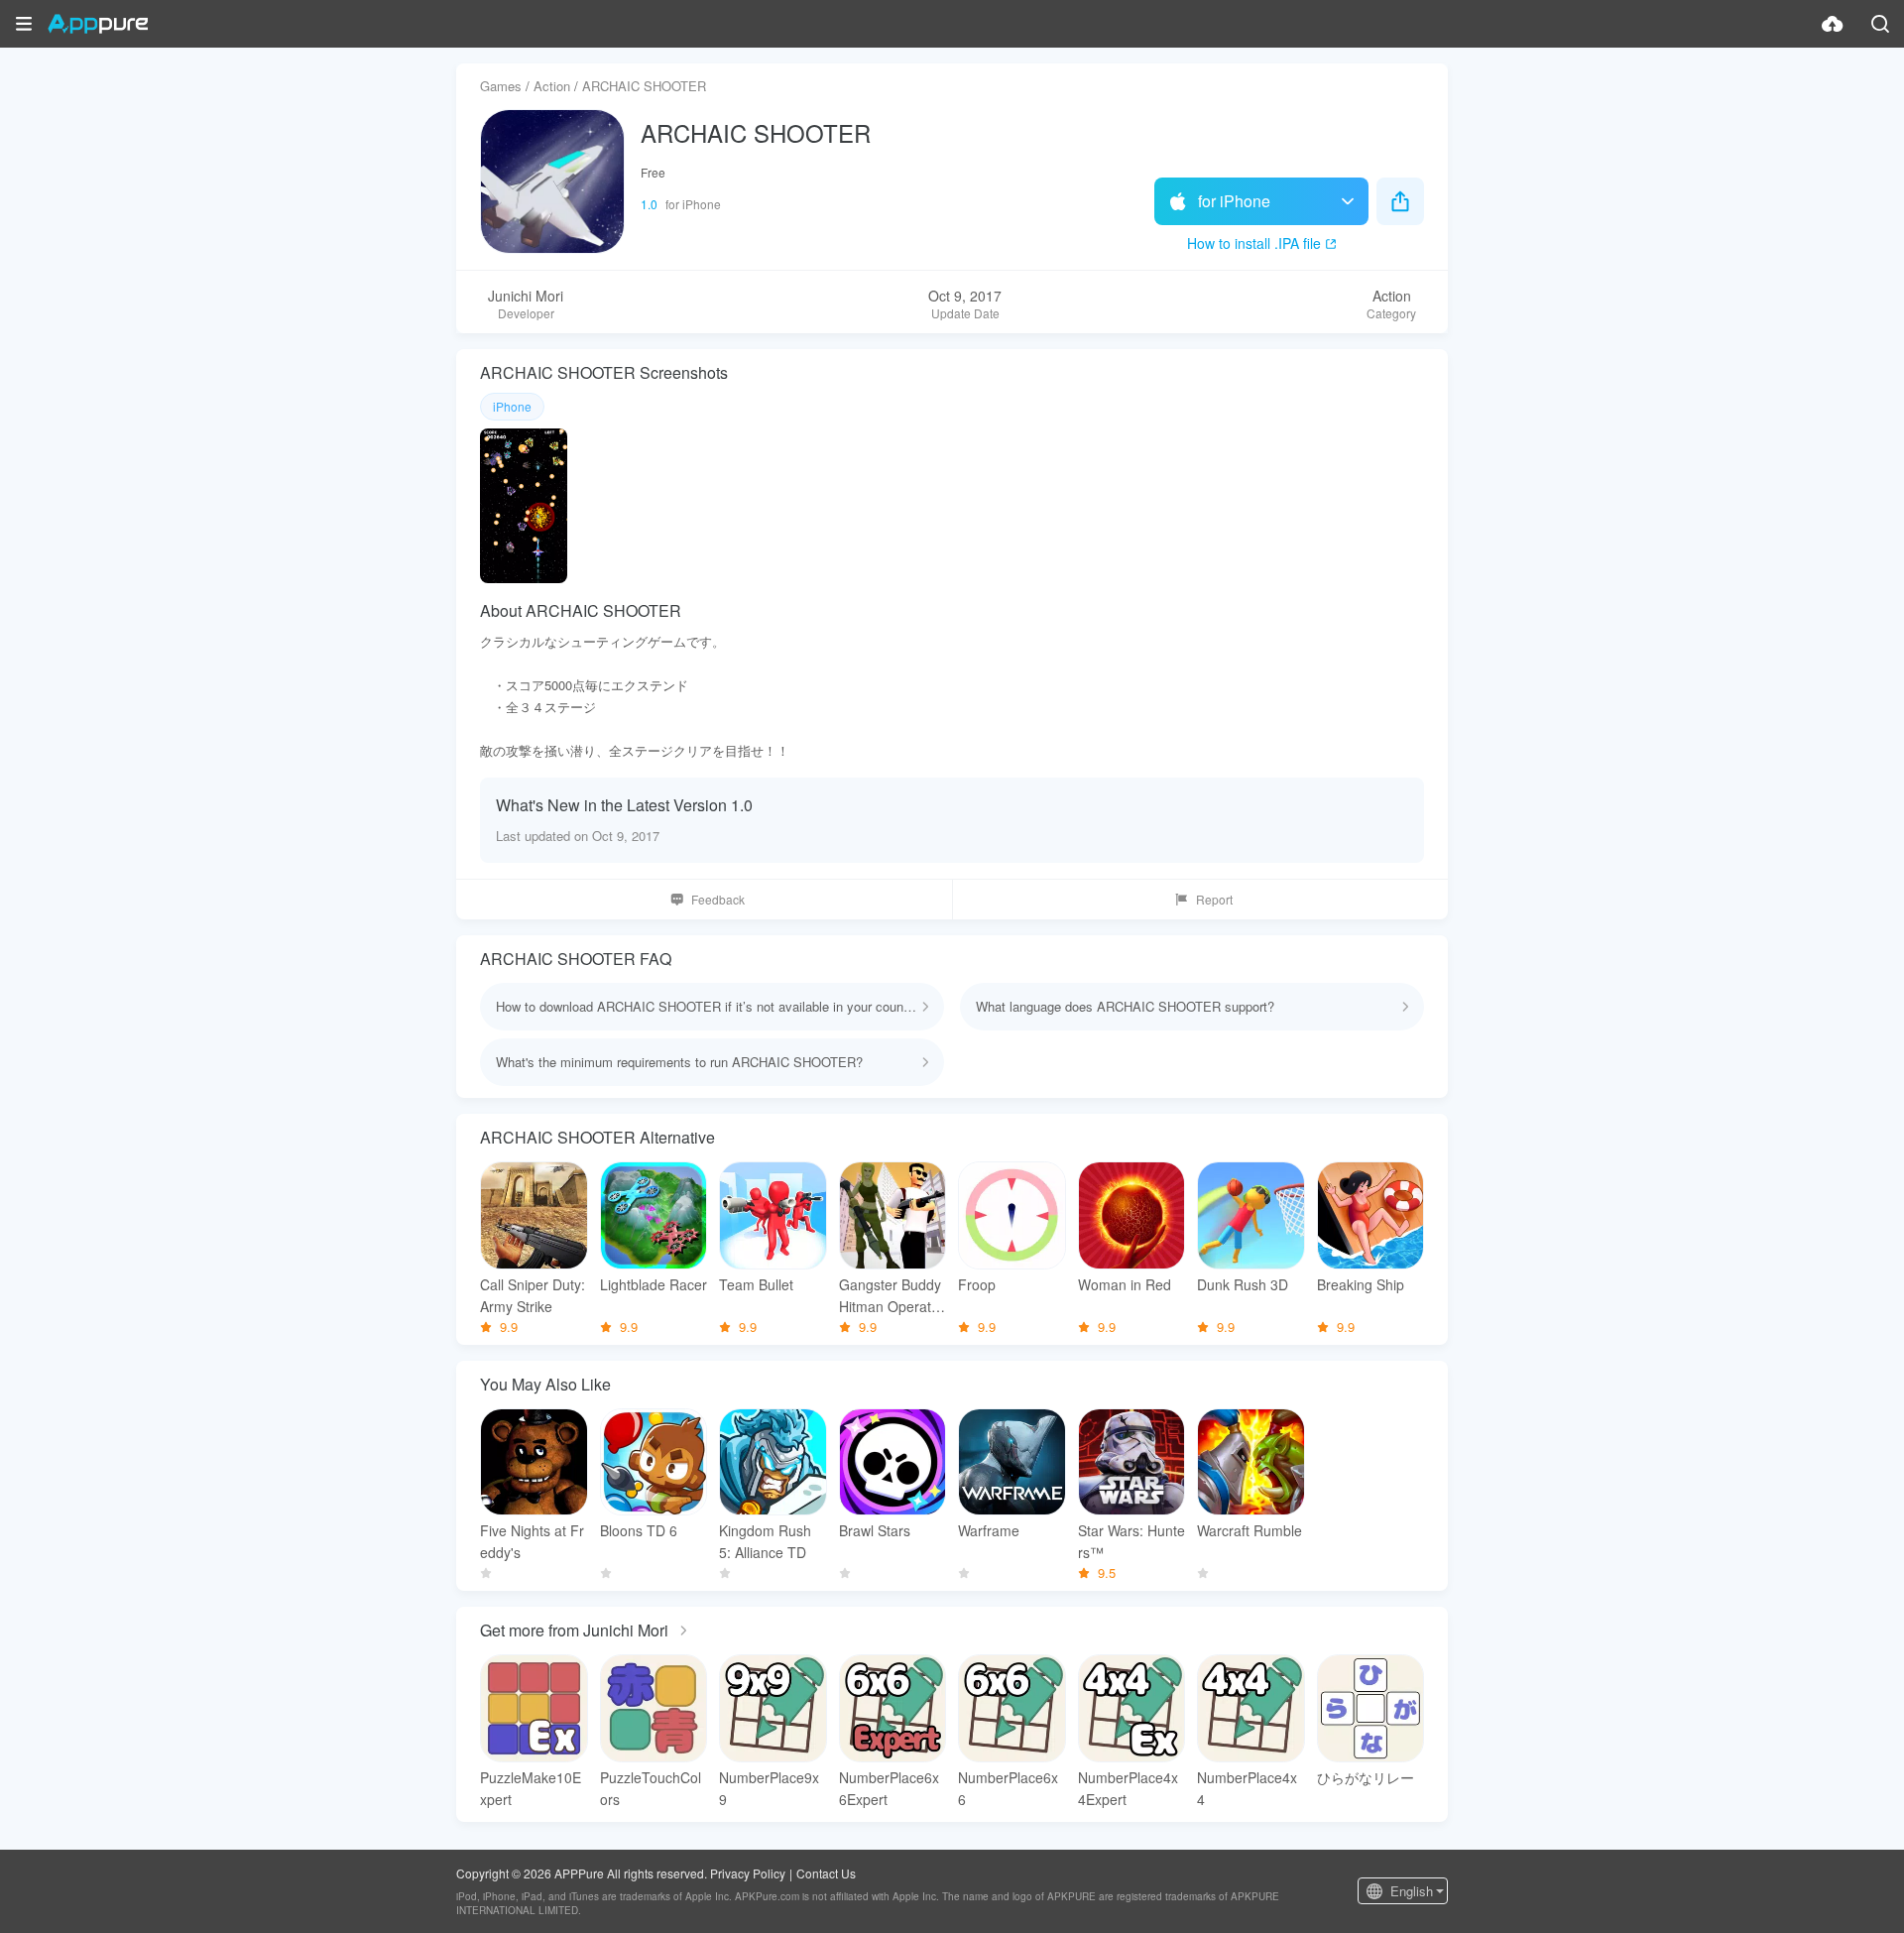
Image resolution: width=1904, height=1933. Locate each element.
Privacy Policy (748, 1873)
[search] (1880, 24)
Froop (977, 1284)
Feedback (718, 899)
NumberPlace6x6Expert (889, 1788)
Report (1214, 899)
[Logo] (98, 24)
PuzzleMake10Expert (531, 1788)
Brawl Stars (875, 1530)
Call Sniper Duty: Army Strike (533, 1295)
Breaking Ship (1361, 1284)
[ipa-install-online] (1833, 24)
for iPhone (1234, 201)
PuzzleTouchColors (651, 1788)
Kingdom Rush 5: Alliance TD (765, 1541)
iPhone (512, 406)
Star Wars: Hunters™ (1131, 1541)
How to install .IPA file (1254, 243)
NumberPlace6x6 (1008, 1788)
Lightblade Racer (654, 1284)
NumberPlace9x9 (769, 1788)
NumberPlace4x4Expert (1128, 1788)
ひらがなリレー (1366, 1777)
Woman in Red (1125, 1284)
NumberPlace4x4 (1247, 1788)
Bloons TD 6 (639, 1530)
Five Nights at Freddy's (532, 1541)
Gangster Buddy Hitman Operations (891, 1296)
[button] (24, 24)
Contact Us (826, 1873)
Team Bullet (756, 1284)
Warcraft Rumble (1249, 1530)
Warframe (989, 1530)
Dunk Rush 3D (1243, 1284)
